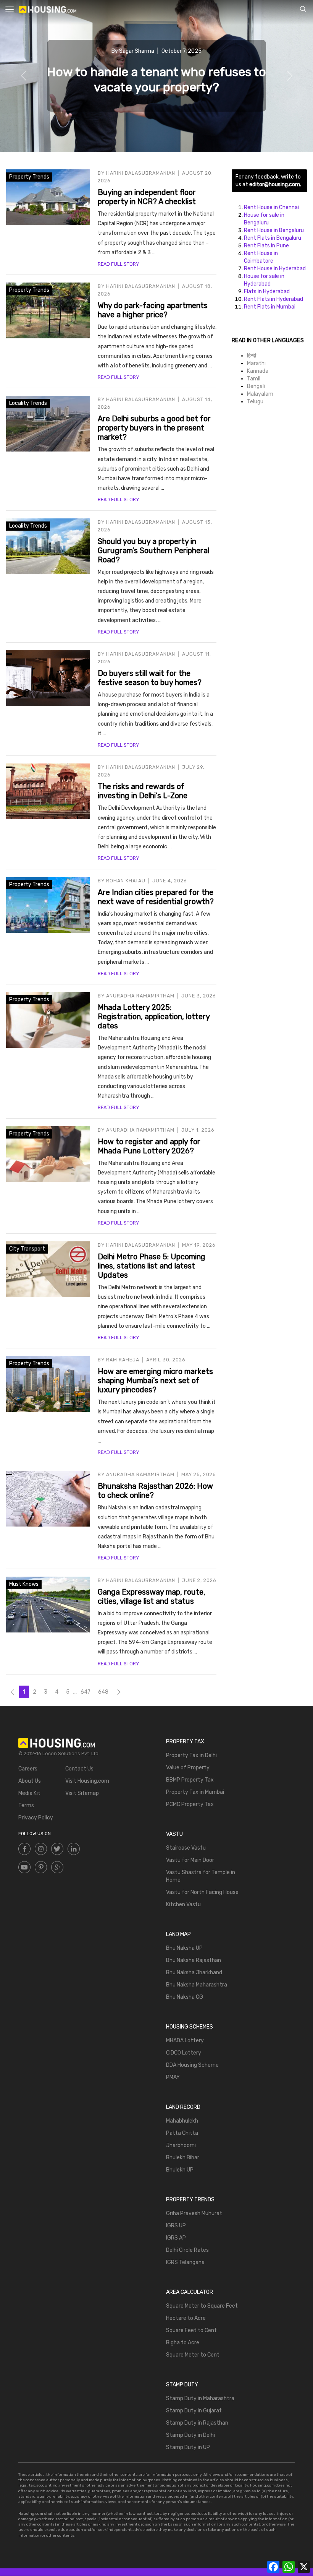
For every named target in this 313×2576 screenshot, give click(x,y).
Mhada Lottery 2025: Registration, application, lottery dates (154, 1017)
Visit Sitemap (82, 1793)
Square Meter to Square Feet (202, 2306)
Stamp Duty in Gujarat (194, 2411)
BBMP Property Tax (190, 1780)
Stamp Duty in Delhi (190, 2435)
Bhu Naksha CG (185, 1997)
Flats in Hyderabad (267, 292)
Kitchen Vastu (183, 1904)
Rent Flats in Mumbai (270, 307)
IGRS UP (176, 2226)
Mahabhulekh (182, 2121)
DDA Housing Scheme (192, 2065)
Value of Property (188, 1768)
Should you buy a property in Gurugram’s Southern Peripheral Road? (153, 551)
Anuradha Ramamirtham (140, 996)
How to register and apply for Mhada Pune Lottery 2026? (149, 1146)
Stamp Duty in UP (188, 2447)
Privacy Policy (36, 1818)
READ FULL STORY (118, 264)
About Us (30, 1781)
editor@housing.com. (275, 184)
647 (86, 1692)
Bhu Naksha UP (184, 1948)
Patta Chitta (182, 2133)
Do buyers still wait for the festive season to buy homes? (150, 678)
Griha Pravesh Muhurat (194, 2213)
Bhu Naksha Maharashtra (197, 1985)
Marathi (256, 363)
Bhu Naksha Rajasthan (194, 1960)
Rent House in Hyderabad (275, 269)
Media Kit (29, 1793)
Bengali (256, 386)
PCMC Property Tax (190, 1804)
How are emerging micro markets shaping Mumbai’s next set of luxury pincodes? (155, 1381)
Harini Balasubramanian (141, 173)
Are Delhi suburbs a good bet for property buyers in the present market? (154, 428)
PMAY (173, 2077)
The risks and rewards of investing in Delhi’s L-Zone (143, 791)
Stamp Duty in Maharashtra (200, 2398)
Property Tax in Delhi (191, 1755)
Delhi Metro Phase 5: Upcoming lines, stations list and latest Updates (152, 1266)
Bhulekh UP (180, 2170)
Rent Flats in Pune (266, 246)
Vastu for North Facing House (202, 1892)
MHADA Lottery (185, 2041)
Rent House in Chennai (271, 207)
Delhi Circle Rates (187, 2250)
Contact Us (79, 1769)
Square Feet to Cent (191, 2330)
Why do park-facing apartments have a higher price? (153, 310)
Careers (28, 1769)
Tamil (254, 379)
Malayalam (260, 394)
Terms (26, 1805)
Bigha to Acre (183, 2343)
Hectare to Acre (186, 2318)
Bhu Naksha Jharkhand (194, 1973)
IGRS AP (176, 2238)
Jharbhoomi (181, 2145)
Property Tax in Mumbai (195, 1792)
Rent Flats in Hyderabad (273, 299)
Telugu (255, 402)
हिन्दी (252, 356)
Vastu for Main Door (190, 1860)
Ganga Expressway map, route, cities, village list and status (152, 1597)
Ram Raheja (123, 1360)
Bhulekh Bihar (183, 2158)
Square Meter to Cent (193, 2355)
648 (103, 1692)
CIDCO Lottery (184, 2053)
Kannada (258, 371)
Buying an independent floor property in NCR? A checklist (147, 197)
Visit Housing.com (87, 1781)
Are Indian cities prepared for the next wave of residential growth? (156, 897)
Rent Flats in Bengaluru (273, 238)
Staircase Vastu (186, 1848)
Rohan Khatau (126, 881)
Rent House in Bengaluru (274, 230)
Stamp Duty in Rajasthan (197, 2423)
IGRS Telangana (185, 2262)
